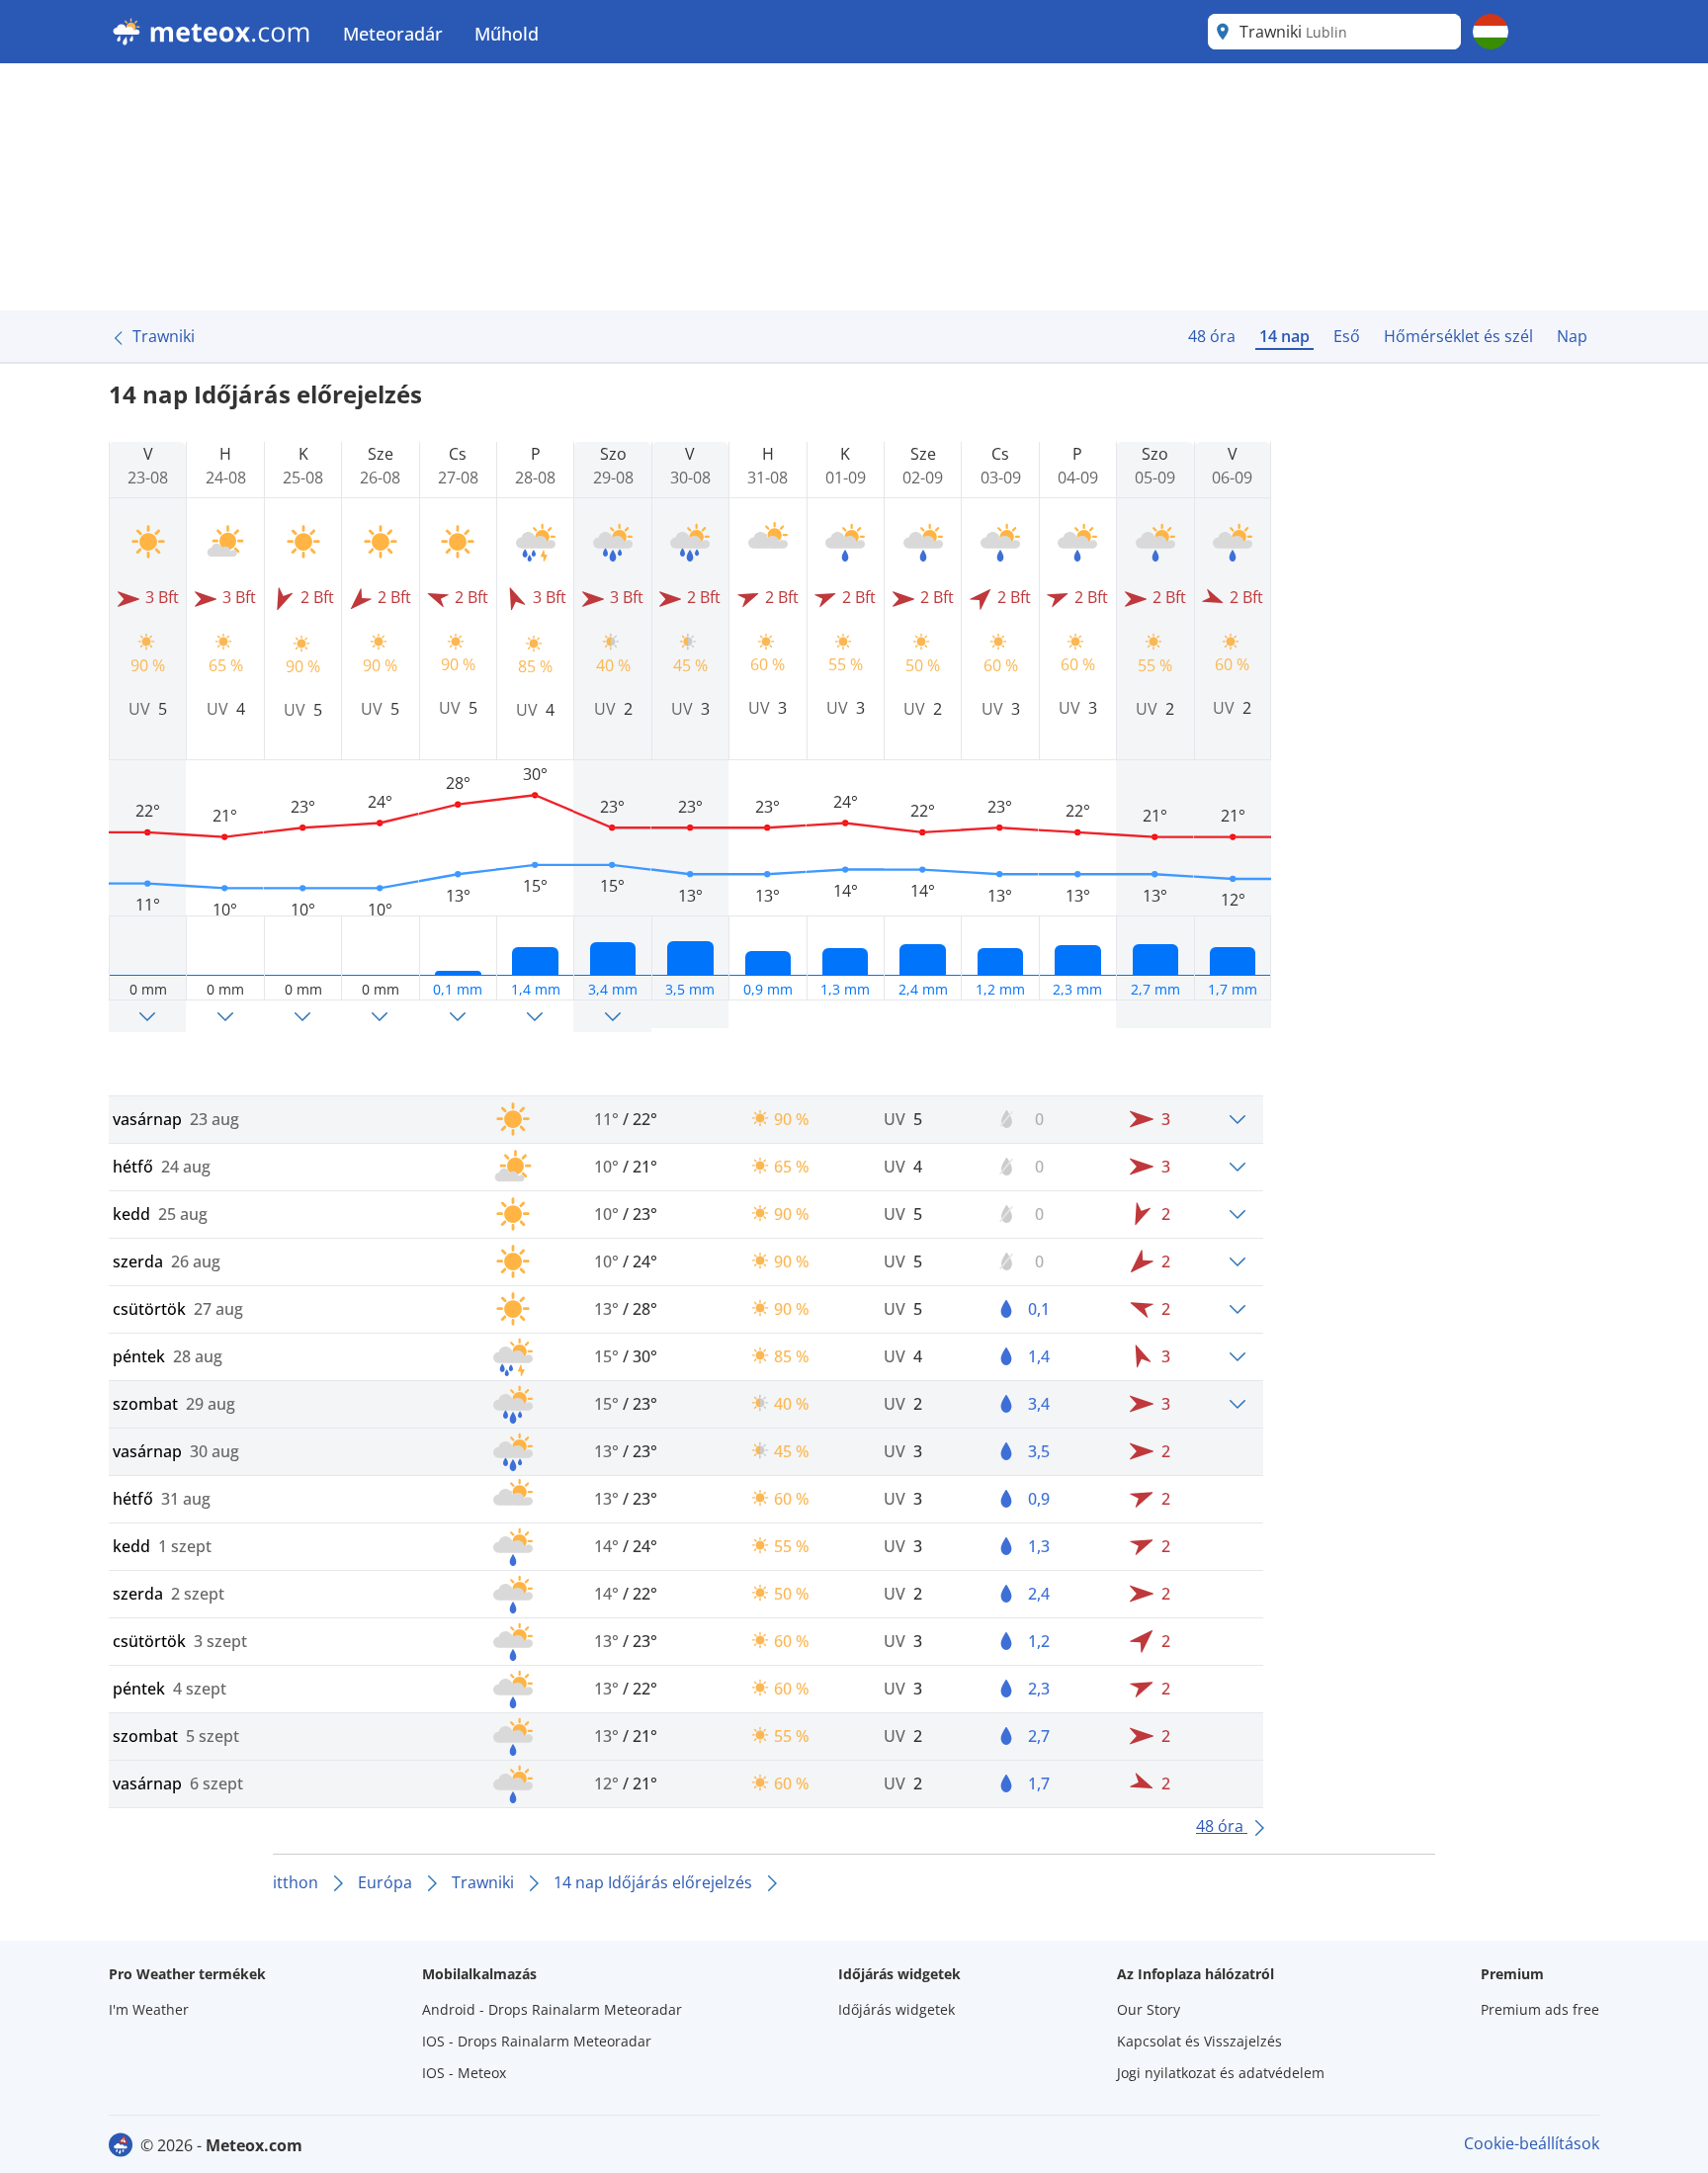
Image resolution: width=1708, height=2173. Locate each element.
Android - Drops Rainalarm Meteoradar (552, 2009)
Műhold (507, 34)
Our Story (1149, 2009)
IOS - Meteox (464, 2073)
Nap (1572, 336)
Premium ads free (1540, 2009)
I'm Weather (149, 2009)
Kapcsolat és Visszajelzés (1199, 2041)
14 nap (1284, 336)
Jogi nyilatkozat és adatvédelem (1221, 2073)
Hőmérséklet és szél (1458, 336)
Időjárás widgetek (897, 2009)
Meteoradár (393, 34)
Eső (1347, 336)
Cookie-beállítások (1532, 2143)
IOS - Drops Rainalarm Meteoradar (537, 2041)
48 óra (1212, 336)
